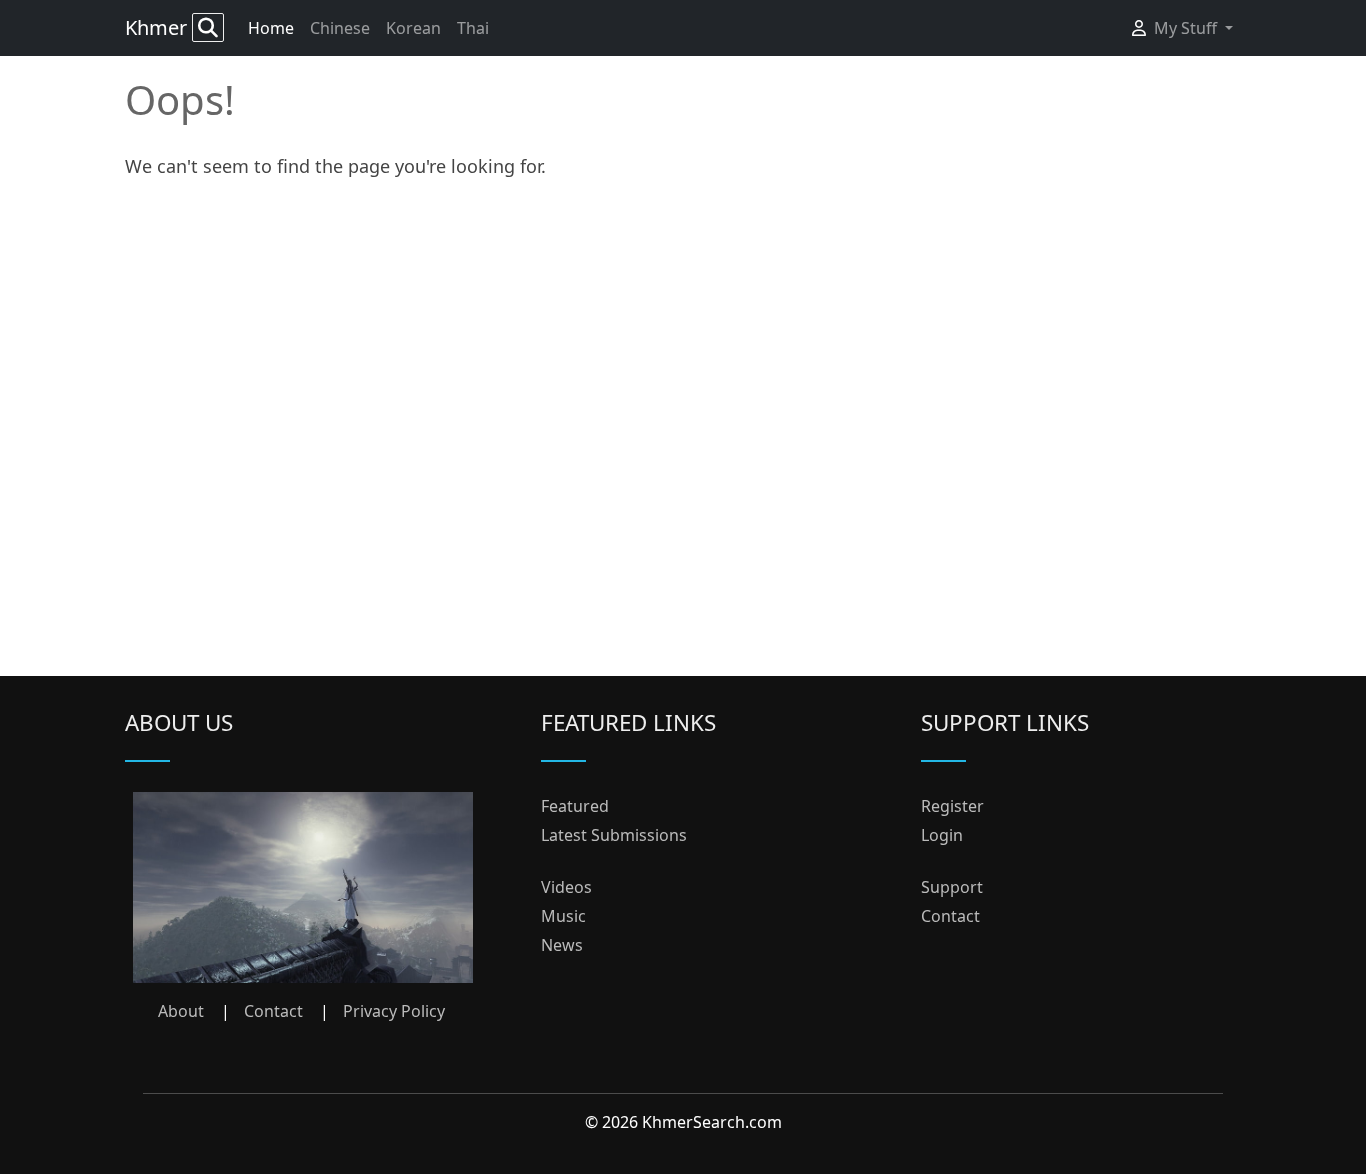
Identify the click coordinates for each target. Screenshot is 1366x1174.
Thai (473, 28)
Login (942, 835)
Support (952, 887)
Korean (413, 28)
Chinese (340, 28)
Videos (566, 887)
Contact (273, 1011)
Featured (575, 806)
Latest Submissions (614, 835)
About (181, 1011)
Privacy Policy (394, 1011)
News (562, 945)
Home (271, 28)
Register (952, 806)
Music (563, 916)
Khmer (158, 27)
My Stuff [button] (1187, 28)
